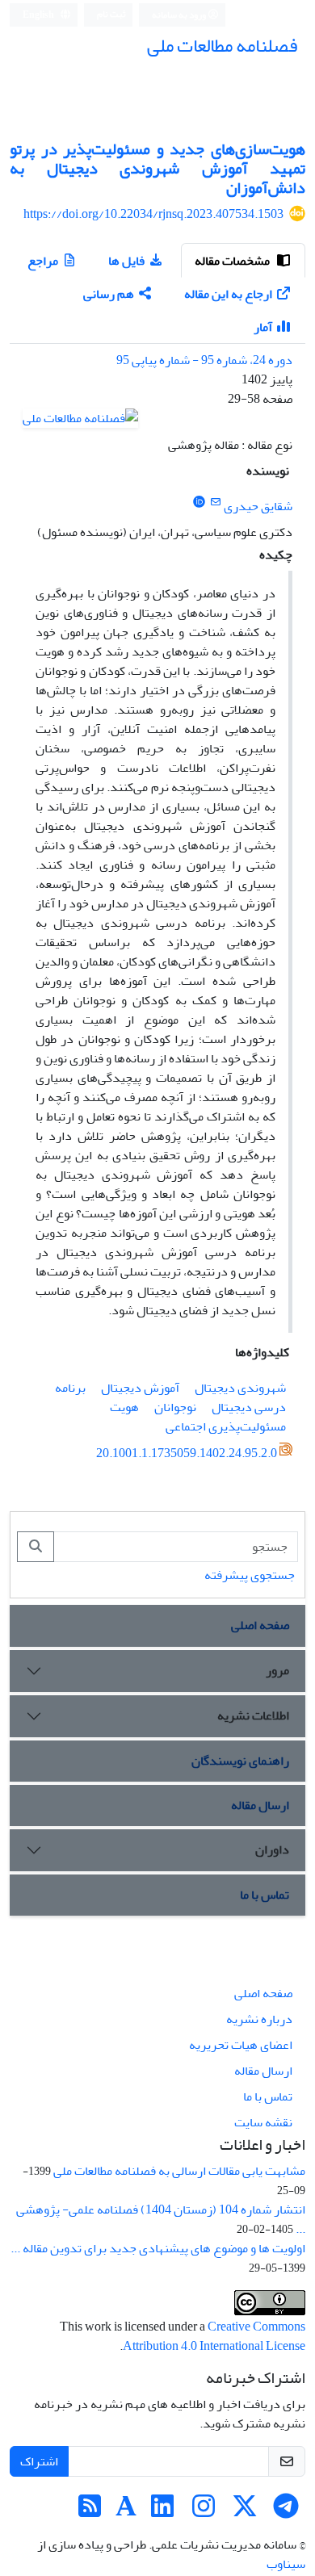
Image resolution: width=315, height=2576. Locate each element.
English (39, 15)
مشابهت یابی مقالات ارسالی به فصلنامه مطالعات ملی (179, 2171)
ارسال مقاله (260, 1805)
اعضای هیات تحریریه (241, 2045)
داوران (272, 1849)
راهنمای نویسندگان (240, 1761)
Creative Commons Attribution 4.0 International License (214, 2336)
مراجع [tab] (43, 261)
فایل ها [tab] (126, 261)
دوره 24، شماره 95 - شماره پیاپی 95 (204, 360)
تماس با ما (265, 1895)
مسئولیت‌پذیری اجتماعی (226, 1426)
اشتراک (39, 2461)
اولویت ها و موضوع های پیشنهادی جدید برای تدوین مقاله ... (158, 2248)
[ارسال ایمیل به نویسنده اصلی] (215, 503)
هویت (124, 1407)
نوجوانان (175, 1407)
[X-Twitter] (245, 2511)
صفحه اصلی (260, 1625)
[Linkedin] (162, 2511)
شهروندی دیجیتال (240, 1388)
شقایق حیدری (258, 506)
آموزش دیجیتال (140, 1388)
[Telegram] (286, 2511)
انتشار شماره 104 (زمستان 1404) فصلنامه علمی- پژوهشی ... (161, 2219)
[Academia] (126, 2511)
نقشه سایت (263, 2122)
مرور (277, 1670)
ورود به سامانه (180, 15)
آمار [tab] (263, 327)
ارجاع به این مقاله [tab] (228, 294)
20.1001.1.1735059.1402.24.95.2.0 (187, 1453)
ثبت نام (111, 14)
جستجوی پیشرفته (250, 1575)
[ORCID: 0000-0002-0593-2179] (199, 503)
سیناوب (286, 2564)
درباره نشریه (259, 2019)
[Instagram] (204, 2511)
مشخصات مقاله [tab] (233, 261)
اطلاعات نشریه (253, 1715)
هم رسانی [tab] (109, 294)
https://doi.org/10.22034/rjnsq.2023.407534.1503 (153, 214)
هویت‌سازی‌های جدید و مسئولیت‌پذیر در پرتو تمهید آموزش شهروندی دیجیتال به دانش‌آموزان (157, 168)
